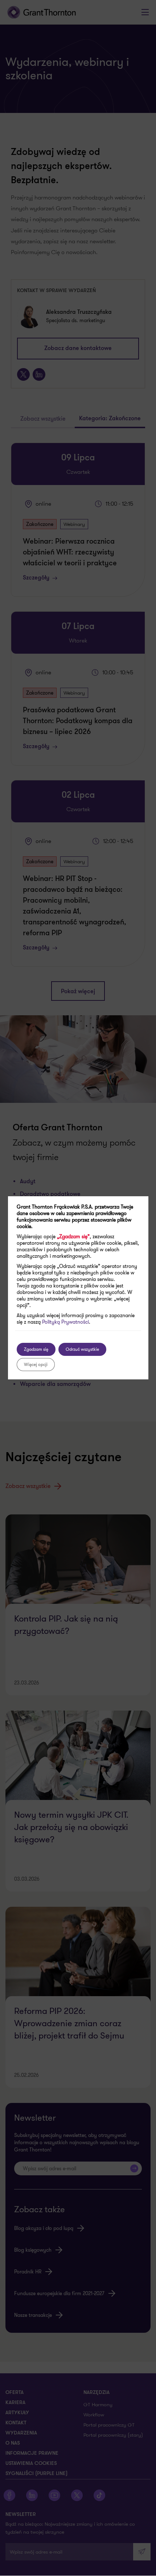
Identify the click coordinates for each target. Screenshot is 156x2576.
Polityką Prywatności (65, 1322)
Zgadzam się (36, 1349)
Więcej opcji (36, 1364)
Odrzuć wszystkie (82, 1349)
